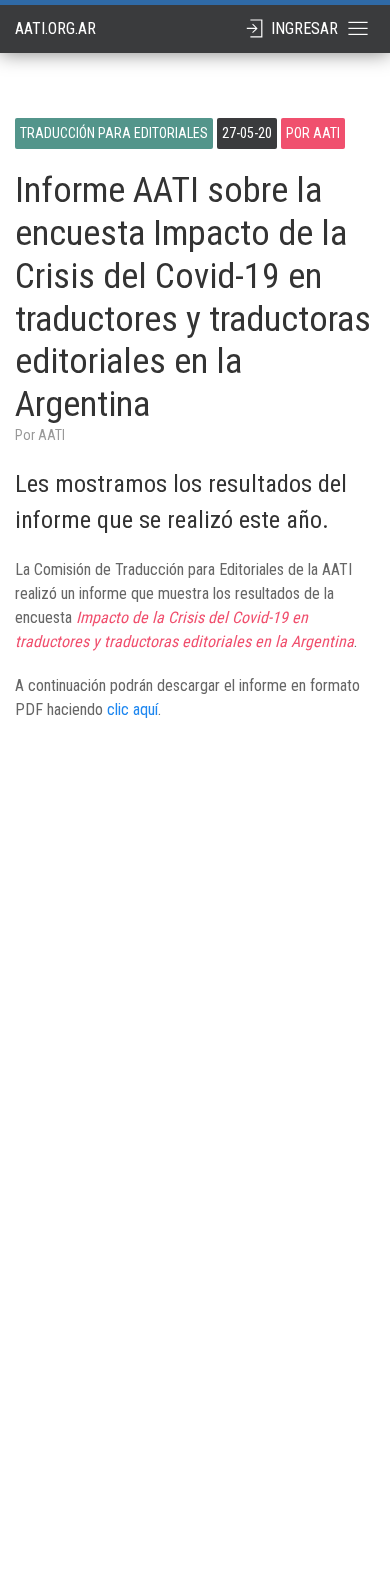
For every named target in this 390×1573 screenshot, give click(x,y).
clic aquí (132, 709)
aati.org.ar (55, 28)
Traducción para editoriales (114, 133)
